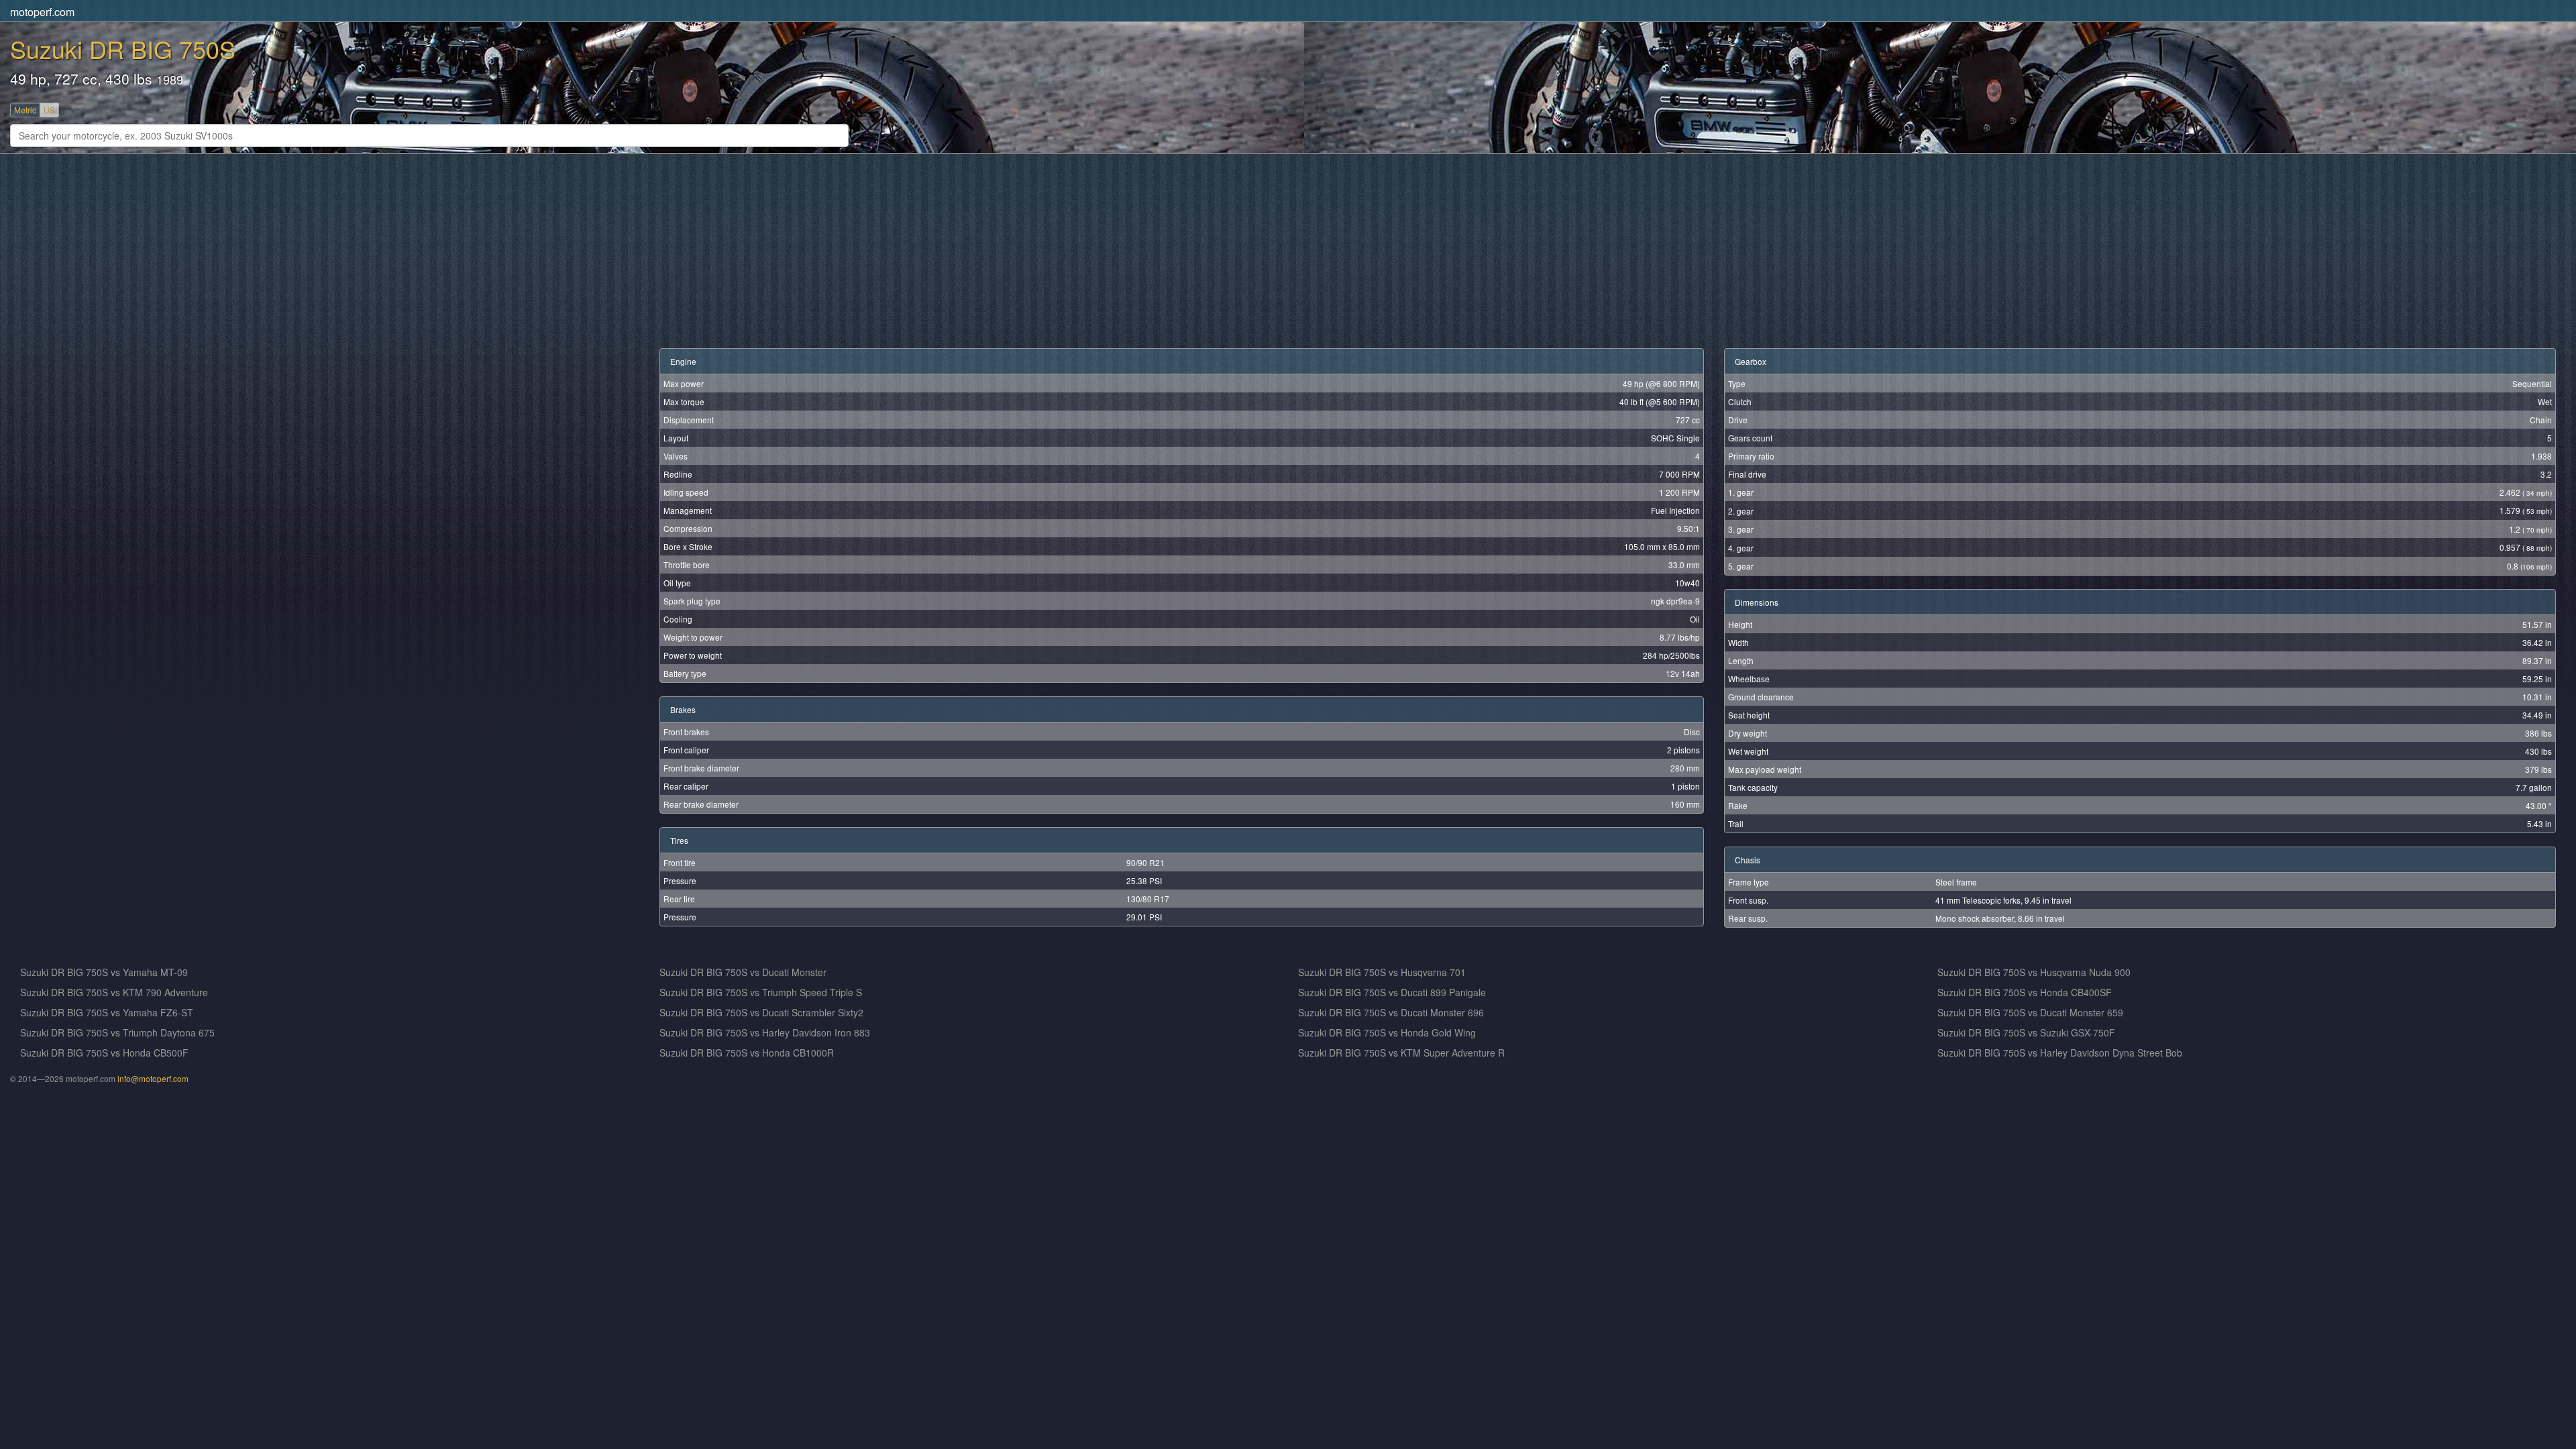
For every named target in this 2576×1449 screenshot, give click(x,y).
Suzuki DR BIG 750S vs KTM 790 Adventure (114, 992)
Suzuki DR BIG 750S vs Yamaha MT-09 (104, 972)
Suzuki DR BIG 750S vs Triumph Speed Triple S (761, 992)
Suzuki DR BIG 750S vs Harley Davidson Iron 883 (765, 1032)
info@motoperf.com (153, 1078)
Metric (25, 110)
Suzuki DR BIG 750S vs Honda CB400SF (2025, 992)
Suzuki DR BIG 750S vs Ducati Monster (743, 972)
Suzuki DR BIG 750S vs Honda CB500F (104, 1053)
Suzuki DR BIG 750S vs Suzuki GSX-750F (2026, 1032)
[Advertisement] (423, 251)
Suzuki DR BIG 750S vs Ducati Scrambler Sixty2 (761, 1012)
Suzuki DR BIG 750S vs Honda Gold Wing (1387, 1032)
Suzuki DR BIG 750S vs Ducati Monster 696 (1391, 1012)
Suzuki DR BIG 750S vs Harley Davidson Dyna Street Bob (2060, 1053)
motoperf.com (42, 12)
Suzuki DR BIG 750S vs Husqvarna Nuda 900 (2034, 972)
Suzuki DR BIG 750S (123, 49)
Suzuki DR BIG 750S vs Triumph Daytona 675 (117, 1032)
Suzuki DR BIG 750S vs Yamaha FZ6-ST (107, 1012)
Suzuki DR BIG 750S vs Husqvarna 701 (1382, 972)
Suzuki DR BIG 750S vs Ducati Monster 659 (2030, 1012)
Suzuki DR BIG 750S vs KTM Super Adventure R (1401, 1053)
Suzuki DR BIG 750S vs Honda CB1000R (747, 1053)
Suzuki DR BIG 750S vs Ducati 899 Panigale (1392, 992)
